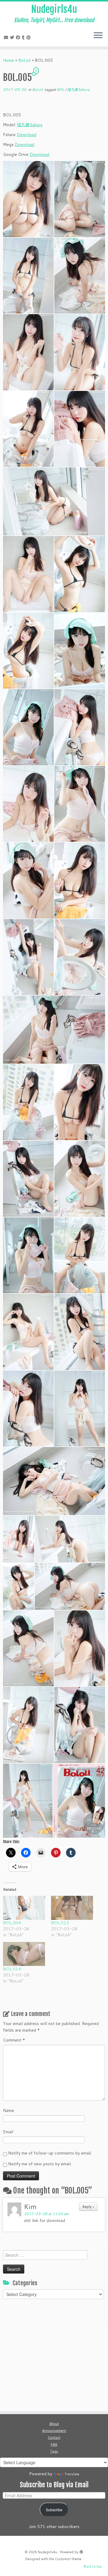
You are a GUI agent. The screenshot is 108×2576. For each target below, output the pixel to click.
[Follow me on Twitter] (13, 37)
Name (9, 2110)
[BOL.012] (72, 1908)
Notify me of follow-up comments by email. (50, 2153)
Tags (54, 2451)
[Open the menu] (98, 36)
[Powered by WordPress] (81, 2551)
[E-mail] (7, 37)
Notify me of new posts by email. (40, 2164)
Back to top (93, 2566)
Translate (72, 2474)
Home (9, 60)
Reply (88, 2207)
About (54, 2424)
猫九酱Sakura (78, 89)
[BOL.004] (24, 1908)
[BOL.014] (24, 1954)
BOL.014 (12, 1969)
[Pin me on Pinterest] (29, 37)
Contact (54, 2438)
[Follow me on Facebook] (19, 37)
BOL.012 (60, 1923)
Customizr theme (68, 2559)
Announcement (54, 2431)
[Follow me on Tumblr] (24, 37)
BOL (61, 89)
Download (27, 135)
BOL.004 (12, 1923)
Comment (14, 2040)
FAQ (54, 2444)
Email (8, 2132)
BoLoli (24, 60)
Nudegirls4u (54, 9)
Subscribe (54, 2510)
